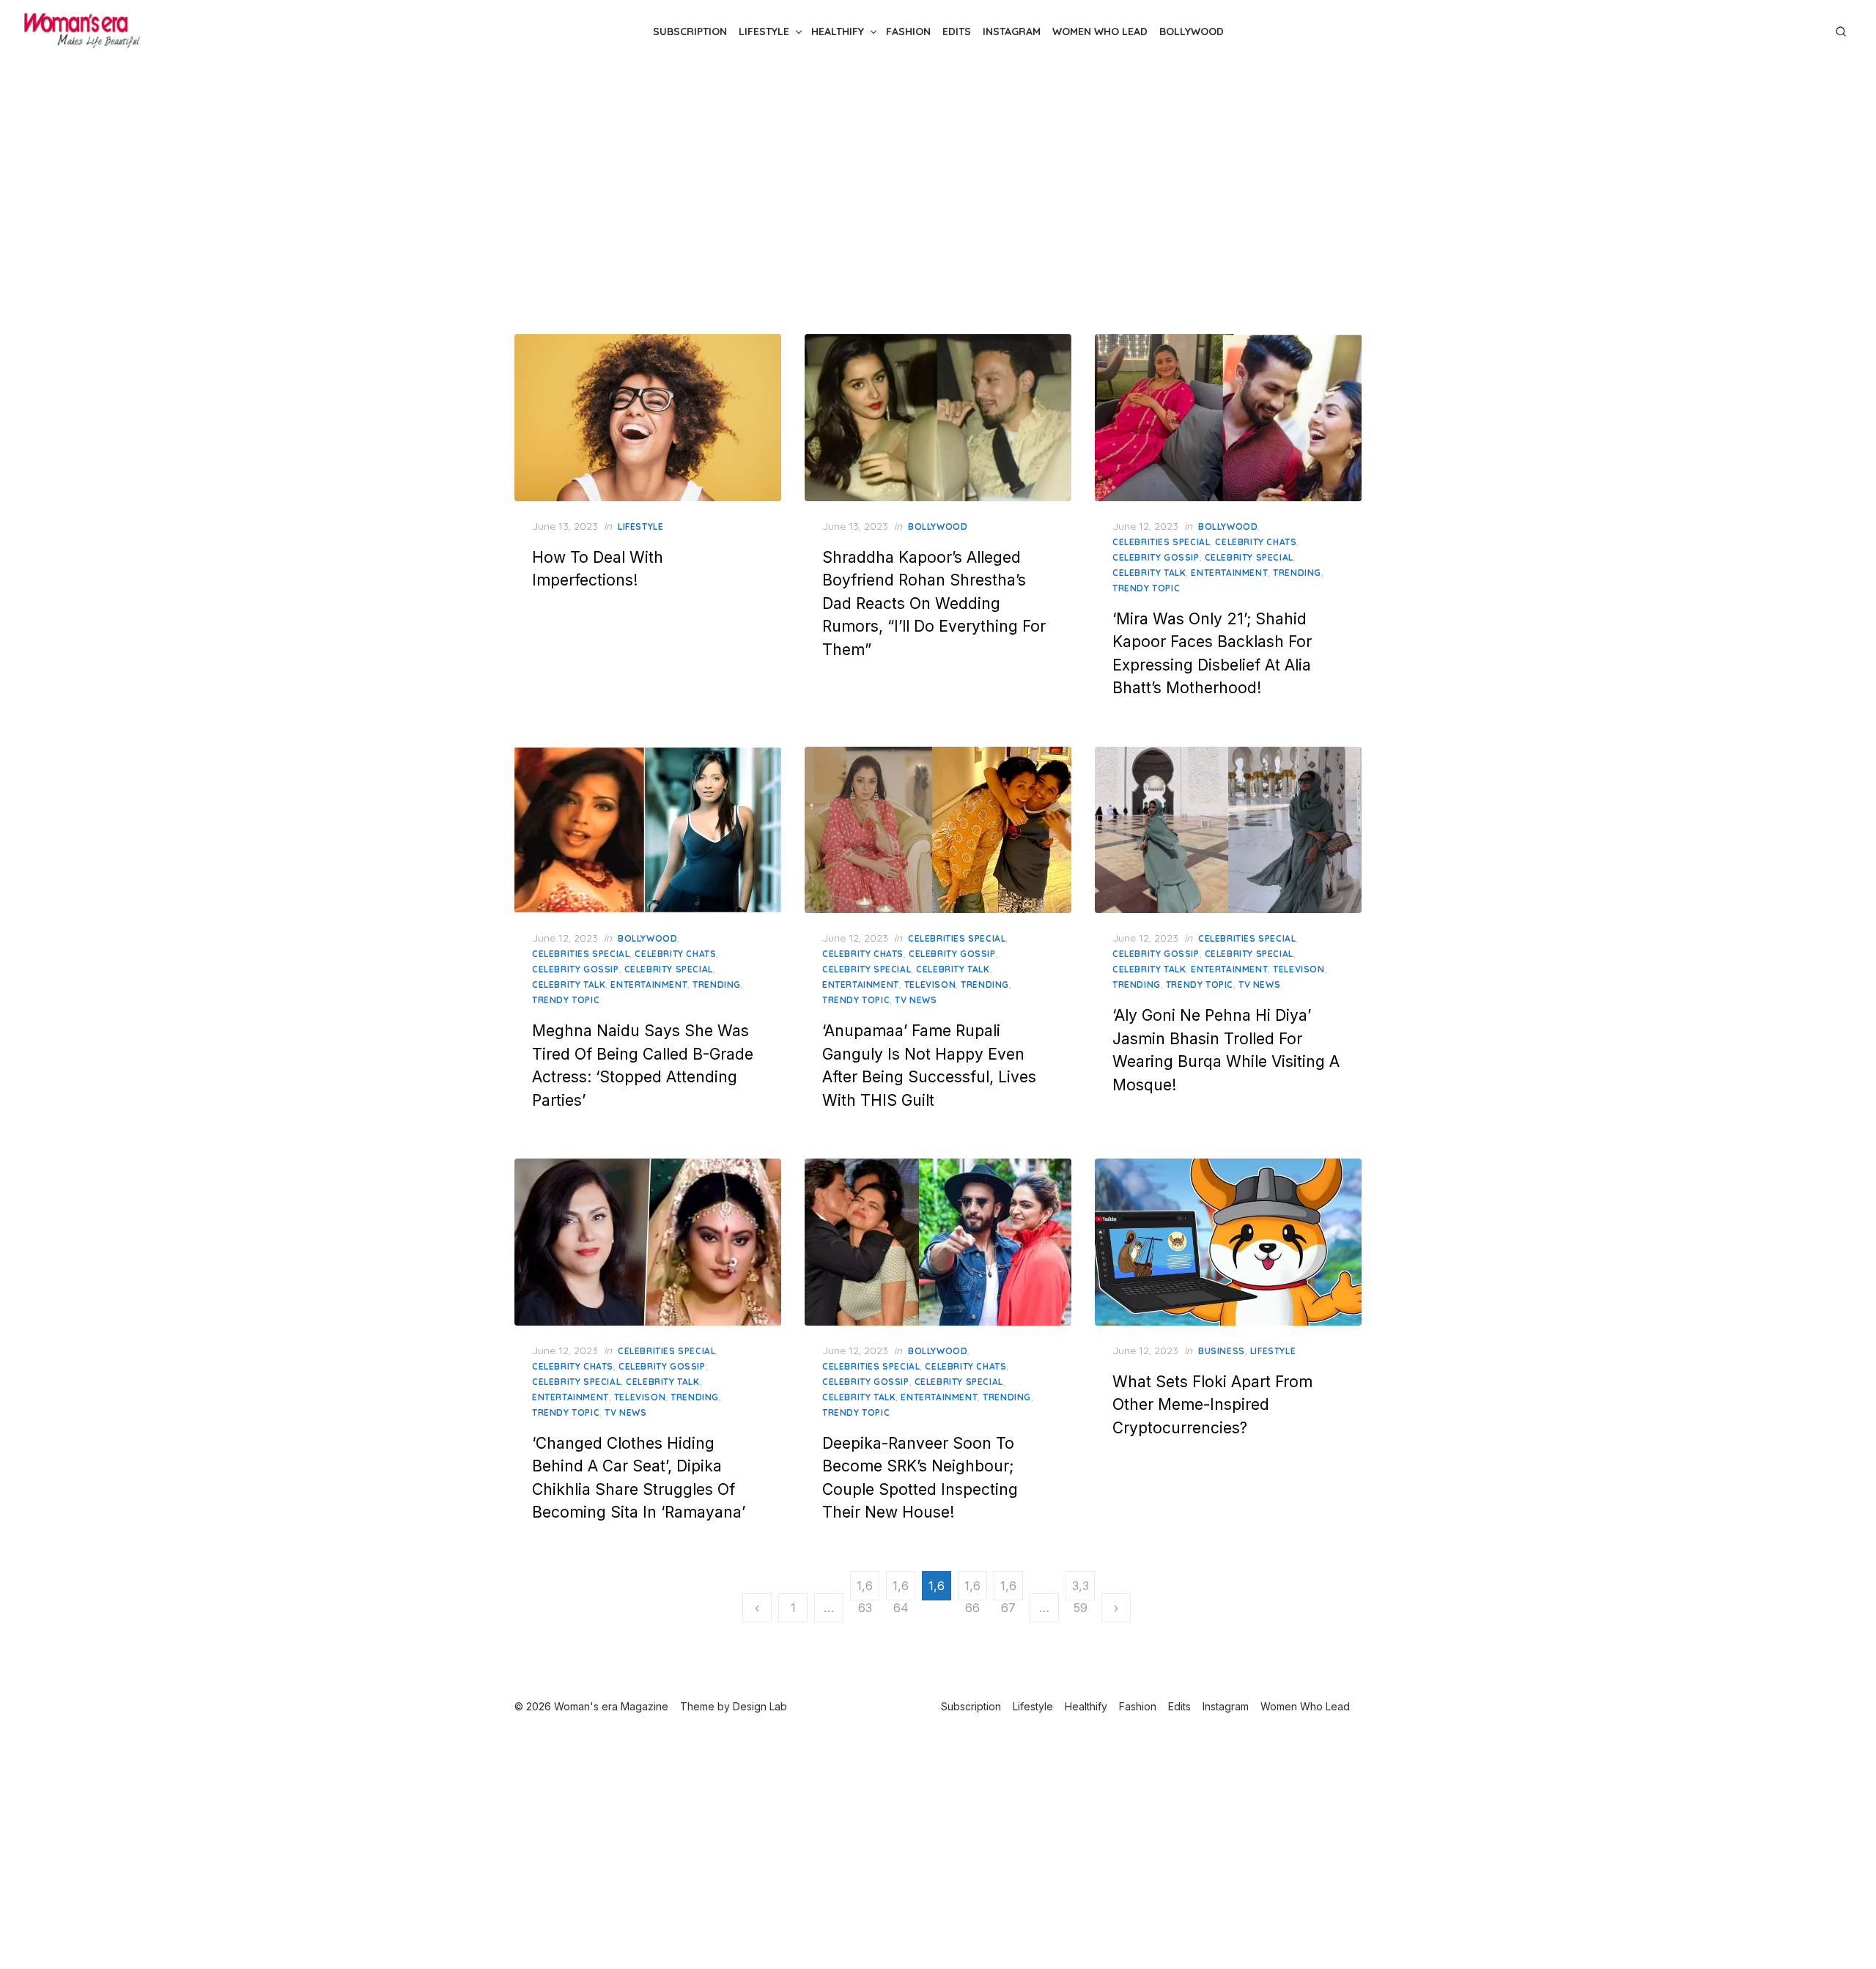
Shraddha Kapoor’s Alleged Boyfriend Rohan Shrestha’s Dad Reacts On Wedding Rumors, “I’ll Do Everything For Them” (934, 603)
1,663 (865, 1589)
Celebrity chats (1256, 542)
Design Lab (760, 1706)
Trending (1297, 573)
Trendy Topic (1146, 588)
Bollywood (1192, 32)
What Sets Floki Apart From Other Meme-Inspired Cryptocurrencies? (1212, 1405)
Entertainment (1229, 573)
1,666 (972, 1589)
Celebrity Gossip (1156, 557)
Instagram (1012, 32)
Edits (957, 32)
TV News (916, 1000)
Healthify (838, 32)
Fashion (908, 32)
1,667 (1008, 1589)
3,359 (1081, 1589)
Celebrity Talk (1149, 573)
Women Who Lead (1100, 32)
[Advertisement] (938, 196)
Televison (930, 984)
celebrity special (1249, 557)
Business (1222, 1351)
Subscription (690, 32)
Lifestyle (764, 32)
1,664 (901, 1589)
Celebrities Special (1161, 542)
